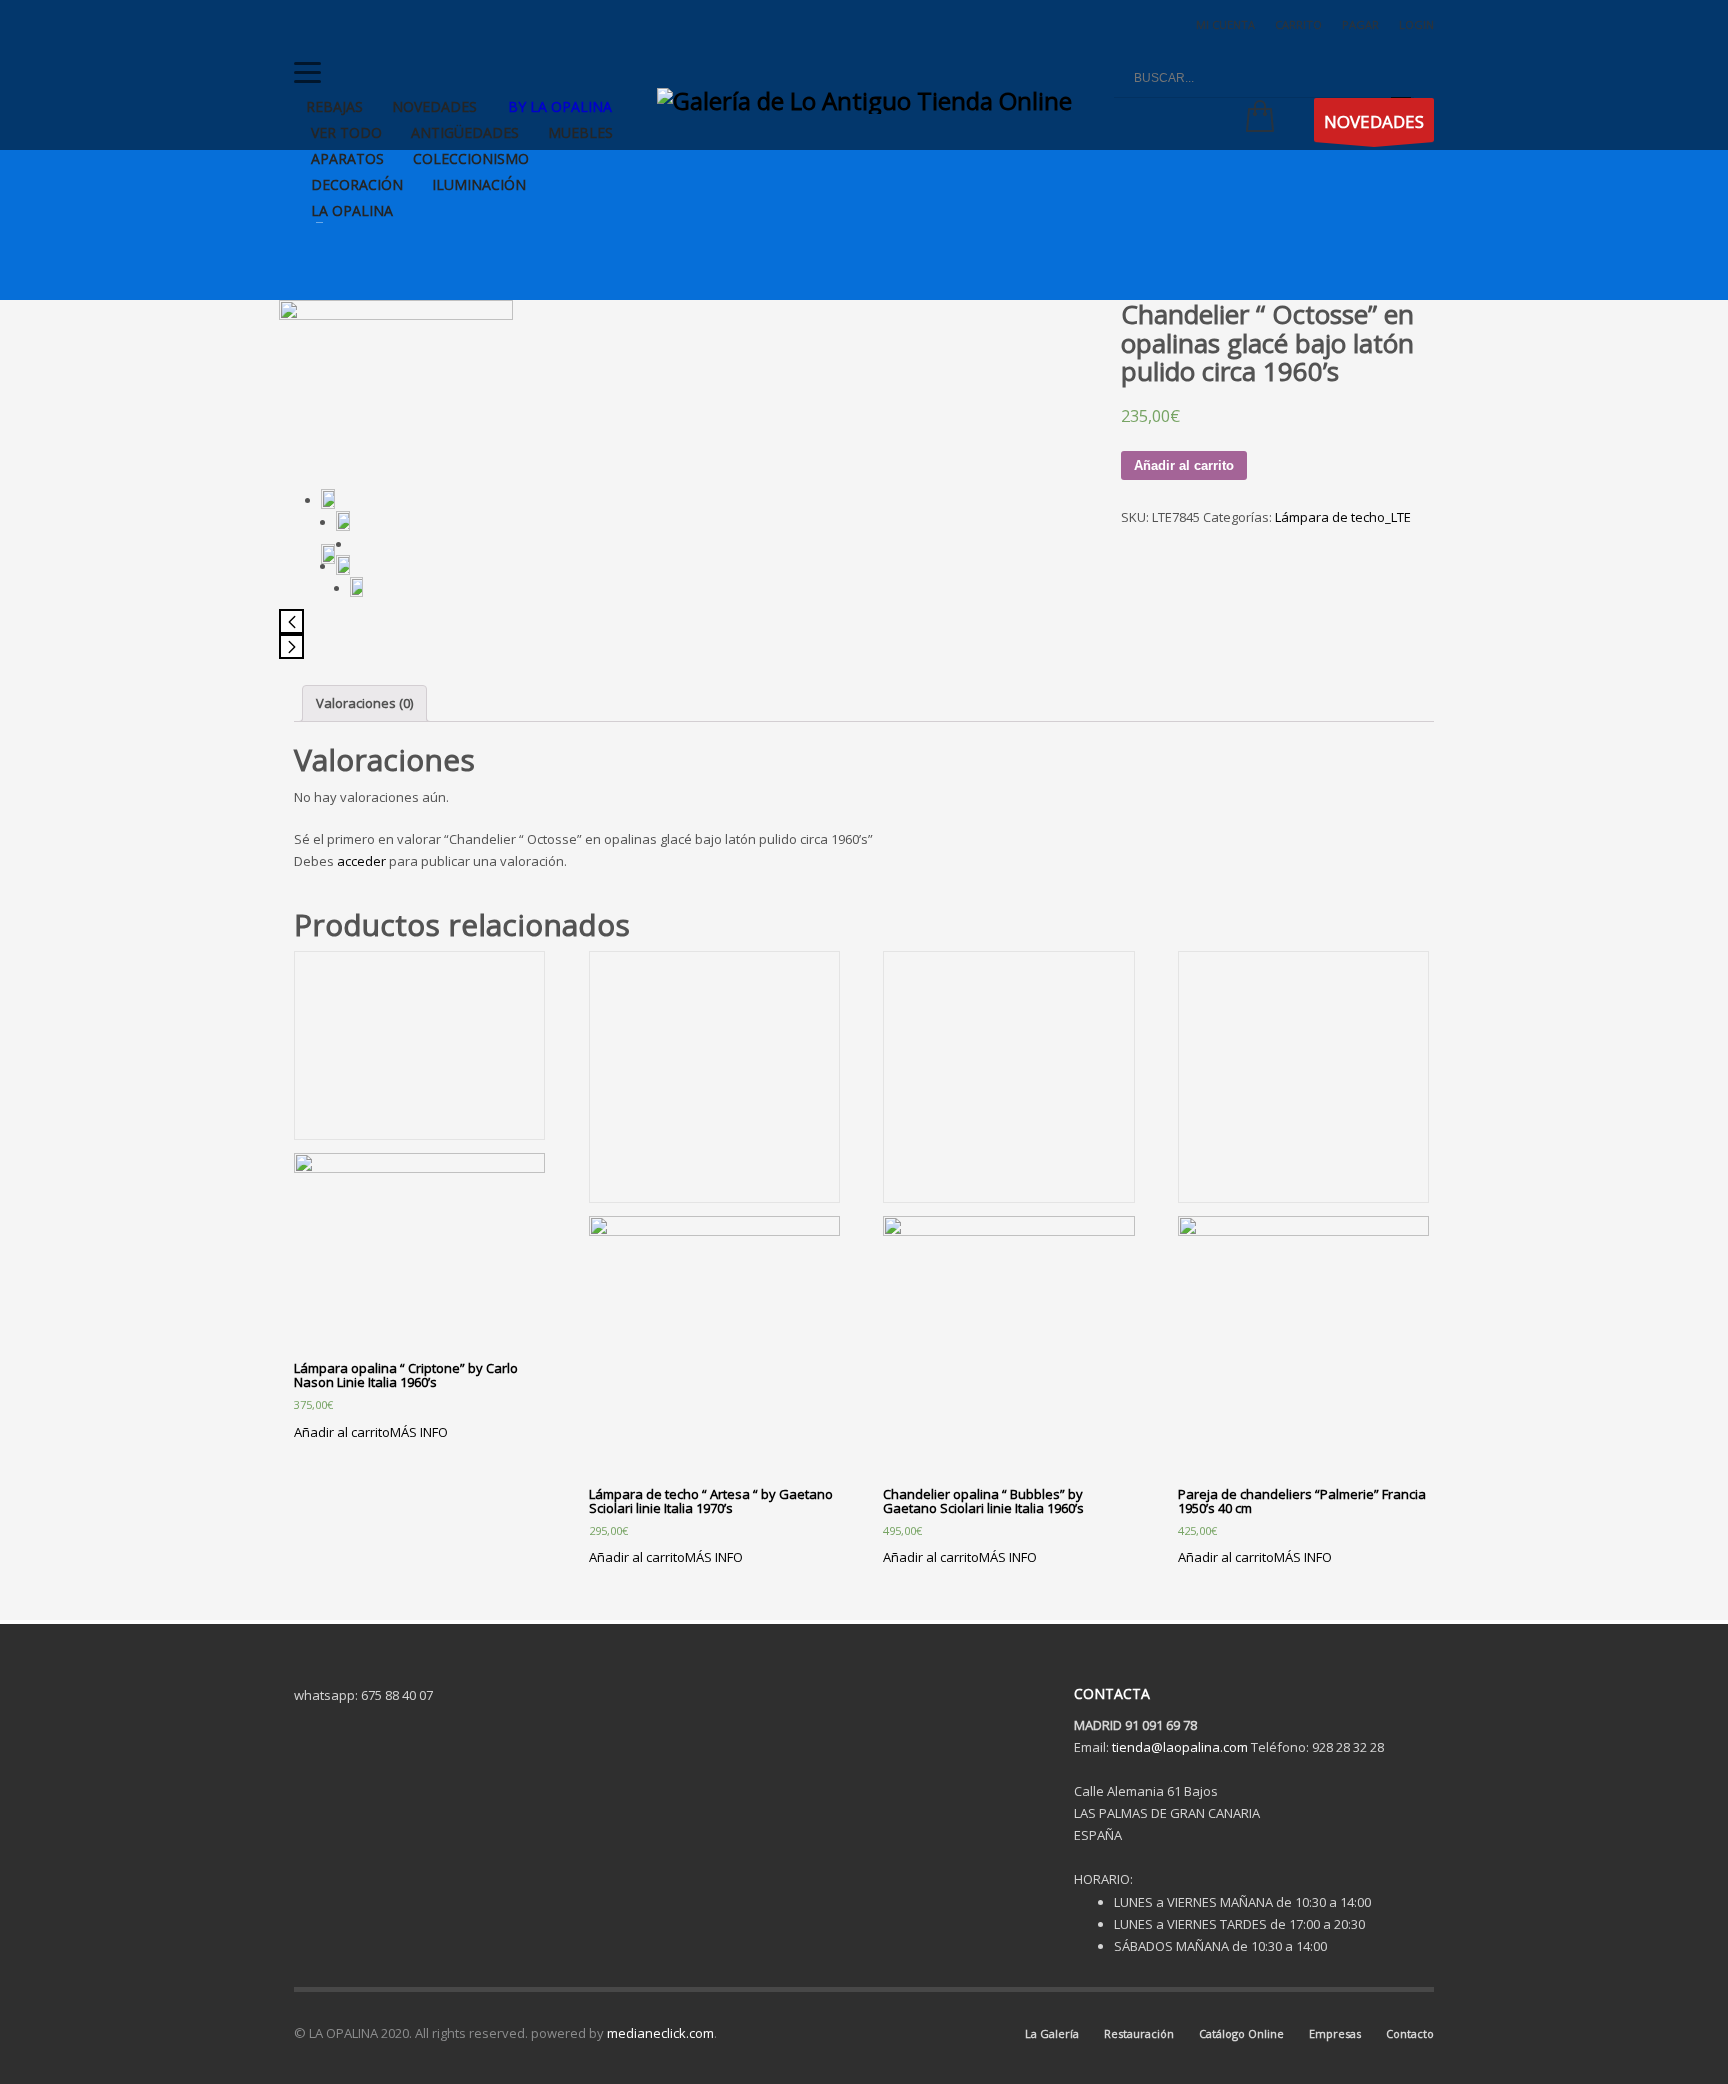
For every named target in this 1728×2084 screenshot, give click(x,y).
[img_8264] (342, 521)
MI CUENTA (1225, 24)
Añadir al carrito (1184, 465)
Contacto (1410, 2033)
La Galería (1052, 2033)
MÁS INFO (419, 1432)
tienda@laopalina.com (1180, 1747)
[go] (1401, 78)
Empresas (1335, 2033)
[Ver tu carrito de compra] (1255, 120)
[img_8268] (356, 587)
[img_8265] (327, 554)
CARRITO (1298, 24)
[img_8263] (396, 388)
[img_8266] (342, 565)
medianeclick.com (660, 2033)
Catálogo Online (1241, 2033)
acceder (361, 861)
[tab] (364, 703)
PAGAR (1360, 24)
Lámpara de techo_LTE (1343, 517)
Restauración (1139, 2033)
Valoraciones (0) (364, 703)
